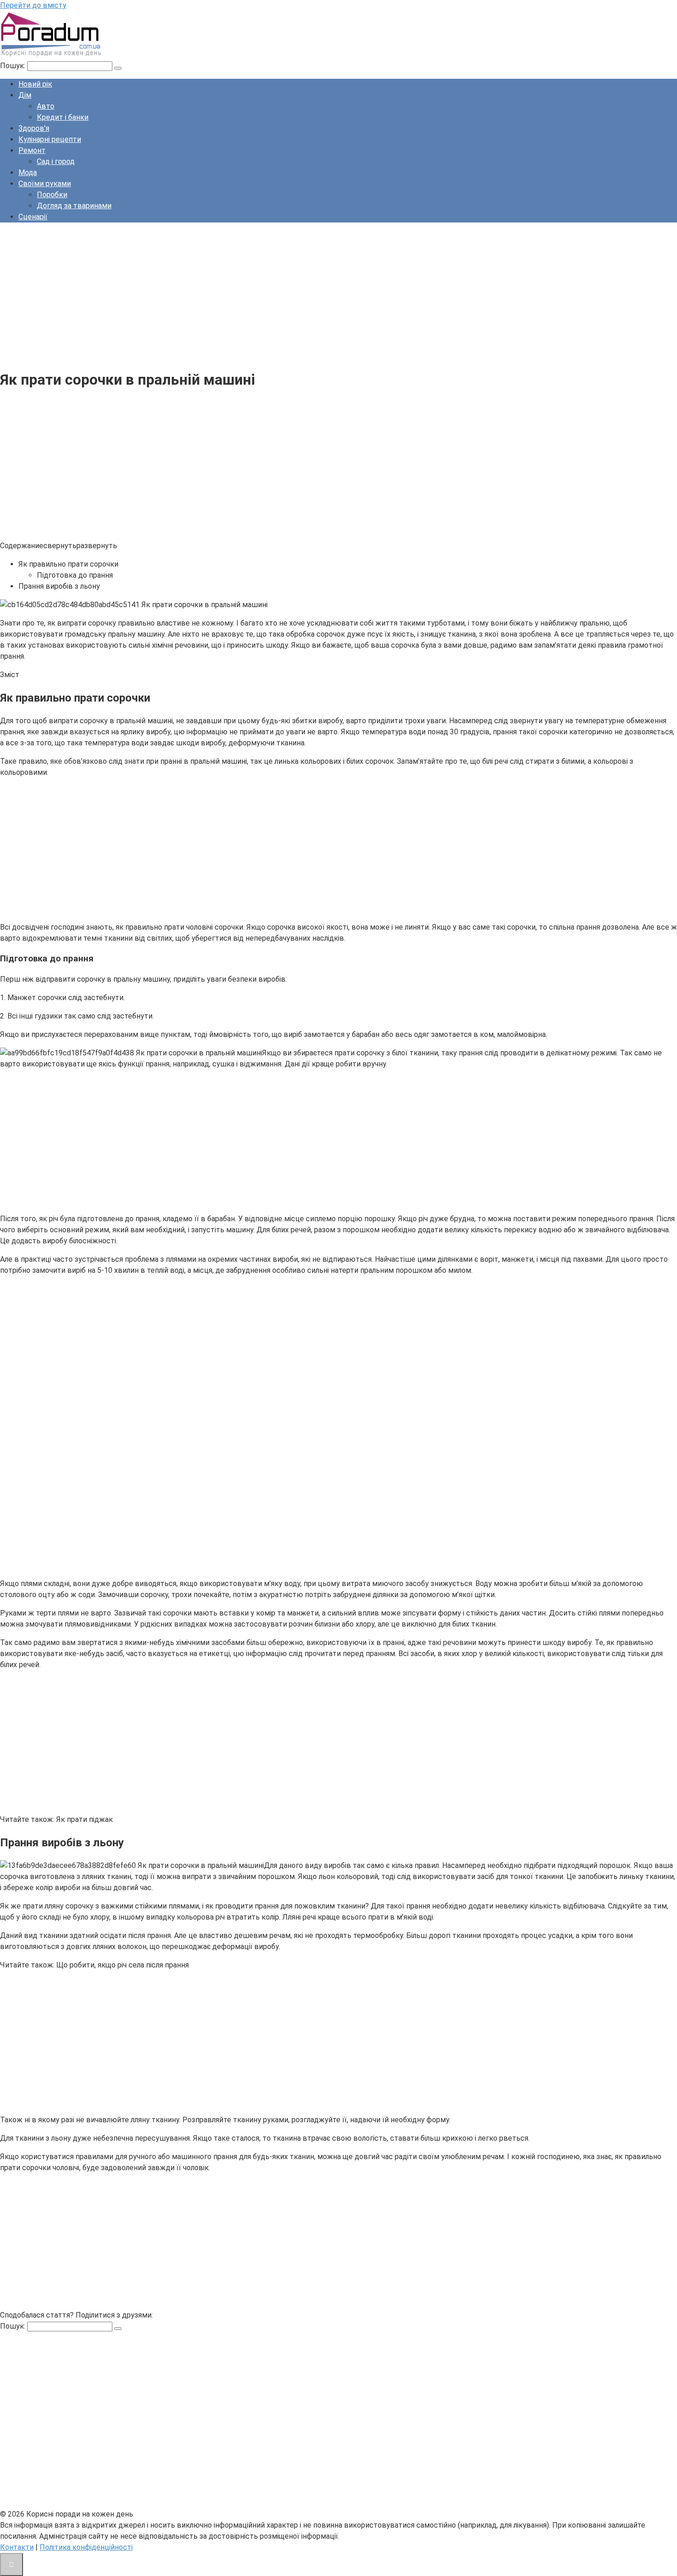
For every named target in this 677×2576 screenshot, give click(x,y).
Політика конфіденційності (86, 2547)
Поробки (52, 195)
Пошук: (14, 66)
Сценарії (33, 217)
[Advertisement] (276, 294)
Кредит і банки (63, 117)
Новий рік (35, 84)
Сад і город (56, 161)
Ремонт (32, 150)
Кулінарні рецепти (50, 139)
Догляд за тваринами (74, 206)
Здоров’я (34, 128)
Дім (25, 95)
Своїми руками (45, 184)
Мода (28, 173)
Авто (46, 106)
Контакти (17, 2547)
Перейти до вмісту (33, 5)
